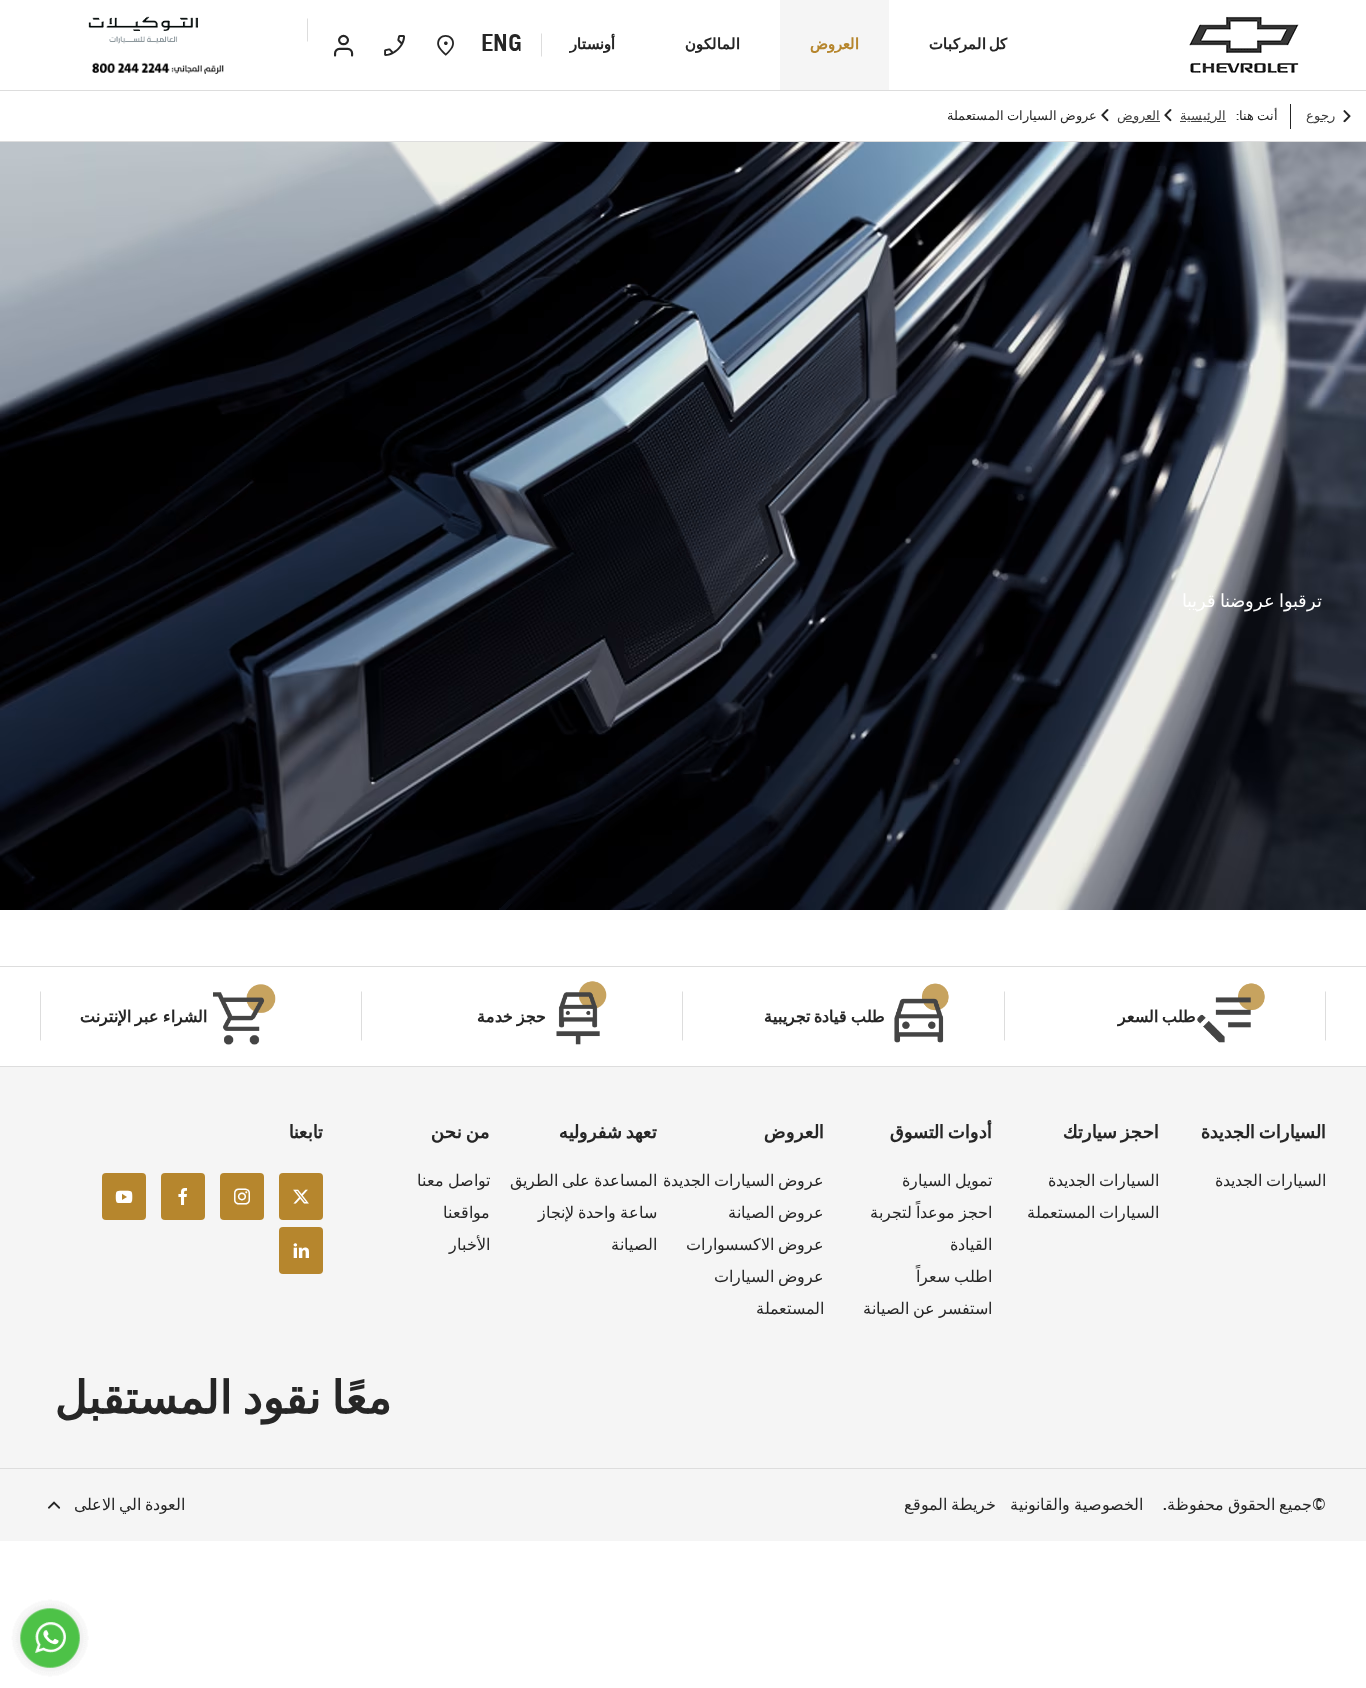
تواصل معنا (453, 1180)
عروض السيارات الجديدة (743, 1180)
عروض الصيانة (776, 1212)
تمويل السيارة (947, 1180)
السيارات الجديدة (1270, 1180)
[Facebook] (183, 1196)
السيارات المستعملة (1093, 1212)
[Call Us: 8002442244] (158, 69)
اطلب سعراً (954, 1276)
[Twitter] (301, 1196)
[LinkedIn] (301, 1250)
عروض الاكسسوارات (755, 1244)
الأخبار (469, 1244)
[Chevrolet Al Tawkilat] (173, 30)
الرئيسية (1203, 115)
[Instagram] (242, 1196)
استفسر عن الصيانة (927, 1308)
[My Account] (343, 45)
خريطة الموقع (950, 1504)
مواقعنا (466, 1212)
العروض (1138, 115)
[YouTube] (124, 1196)
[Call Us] (394, 45)
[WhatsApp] (50, 1638)
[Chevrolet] (1244, 45)
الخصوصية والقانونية (1076, 1504)
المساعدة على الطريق (583, 1180)
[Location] (445, 45)
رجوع (1320, 115)
